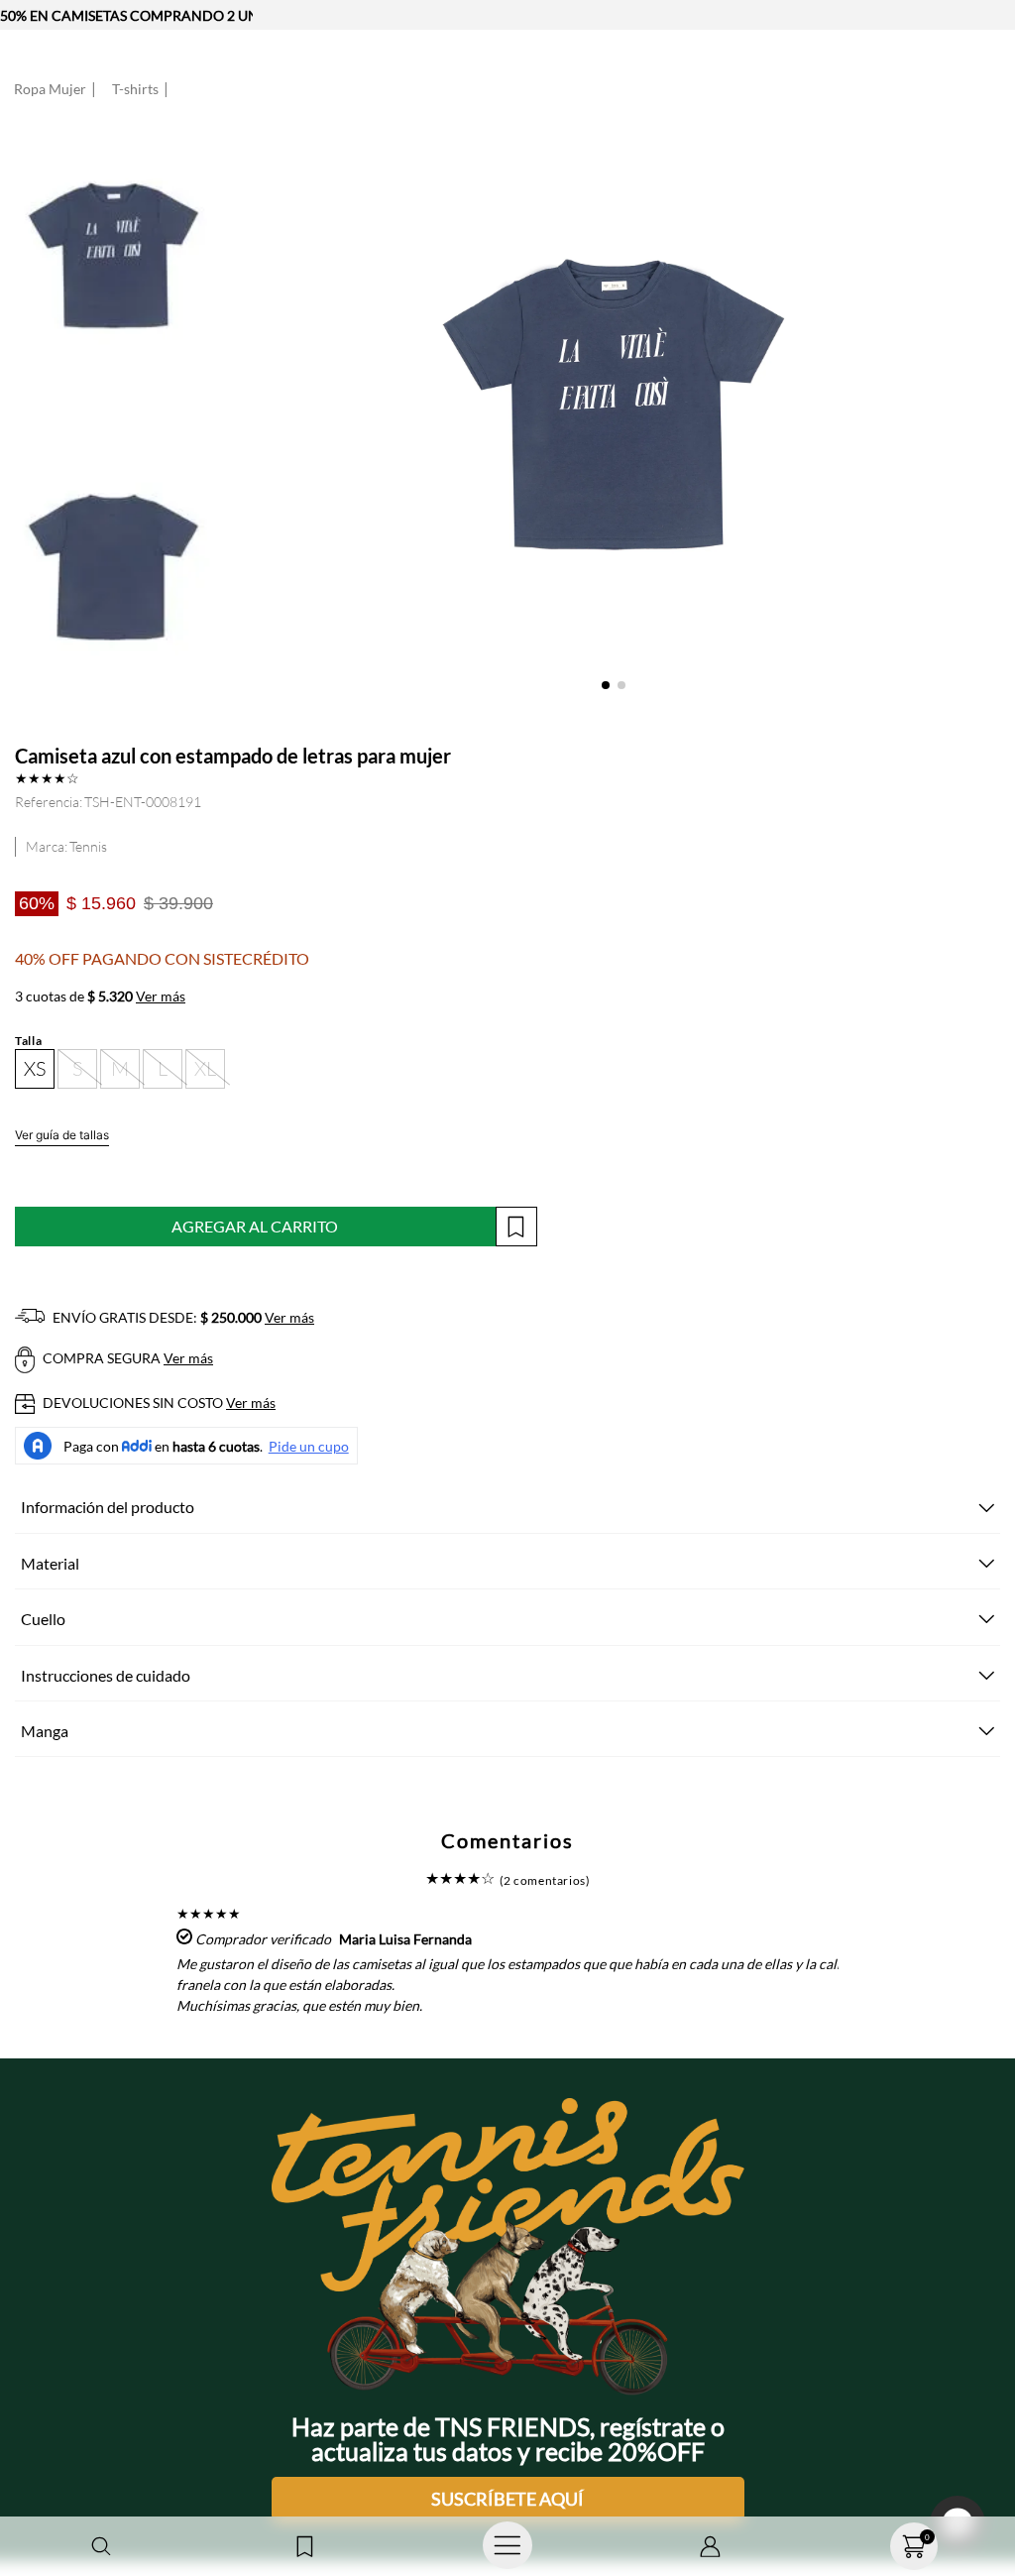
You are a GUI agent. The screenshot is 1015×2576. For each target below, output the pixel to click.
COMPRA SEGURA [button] (126, 1358)
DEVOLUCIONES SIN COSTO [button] (158, 1403)
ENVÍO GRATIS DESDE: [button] (182, 1317)
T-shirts (135, 89)
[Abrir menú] (508, 2546)
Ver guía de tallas (62, 1135)
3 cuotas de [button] (100, 996)
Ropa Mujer (50, 89)
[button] (102, 2547)
